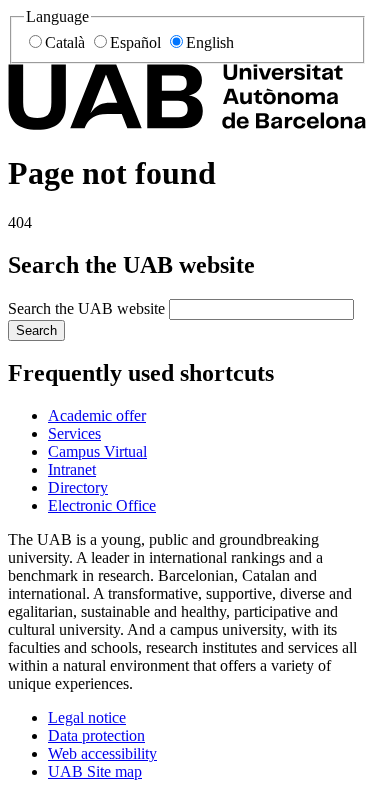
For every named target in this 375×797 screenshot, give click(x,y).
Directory (78, 487)
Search (36, 330)
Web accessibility (102, 753)
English (210, 42)
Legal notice (87, 717)
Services (74, 433)
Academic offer (97, 415)
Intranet (72, 469)
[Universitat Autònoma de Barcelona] (187, 124)
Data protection (96, 735)
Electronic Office (102, 505)
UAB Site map (95, 771)
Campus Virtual (97, 451)
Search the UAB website (86, 308)
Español (135, 42)
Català (65, 42)
